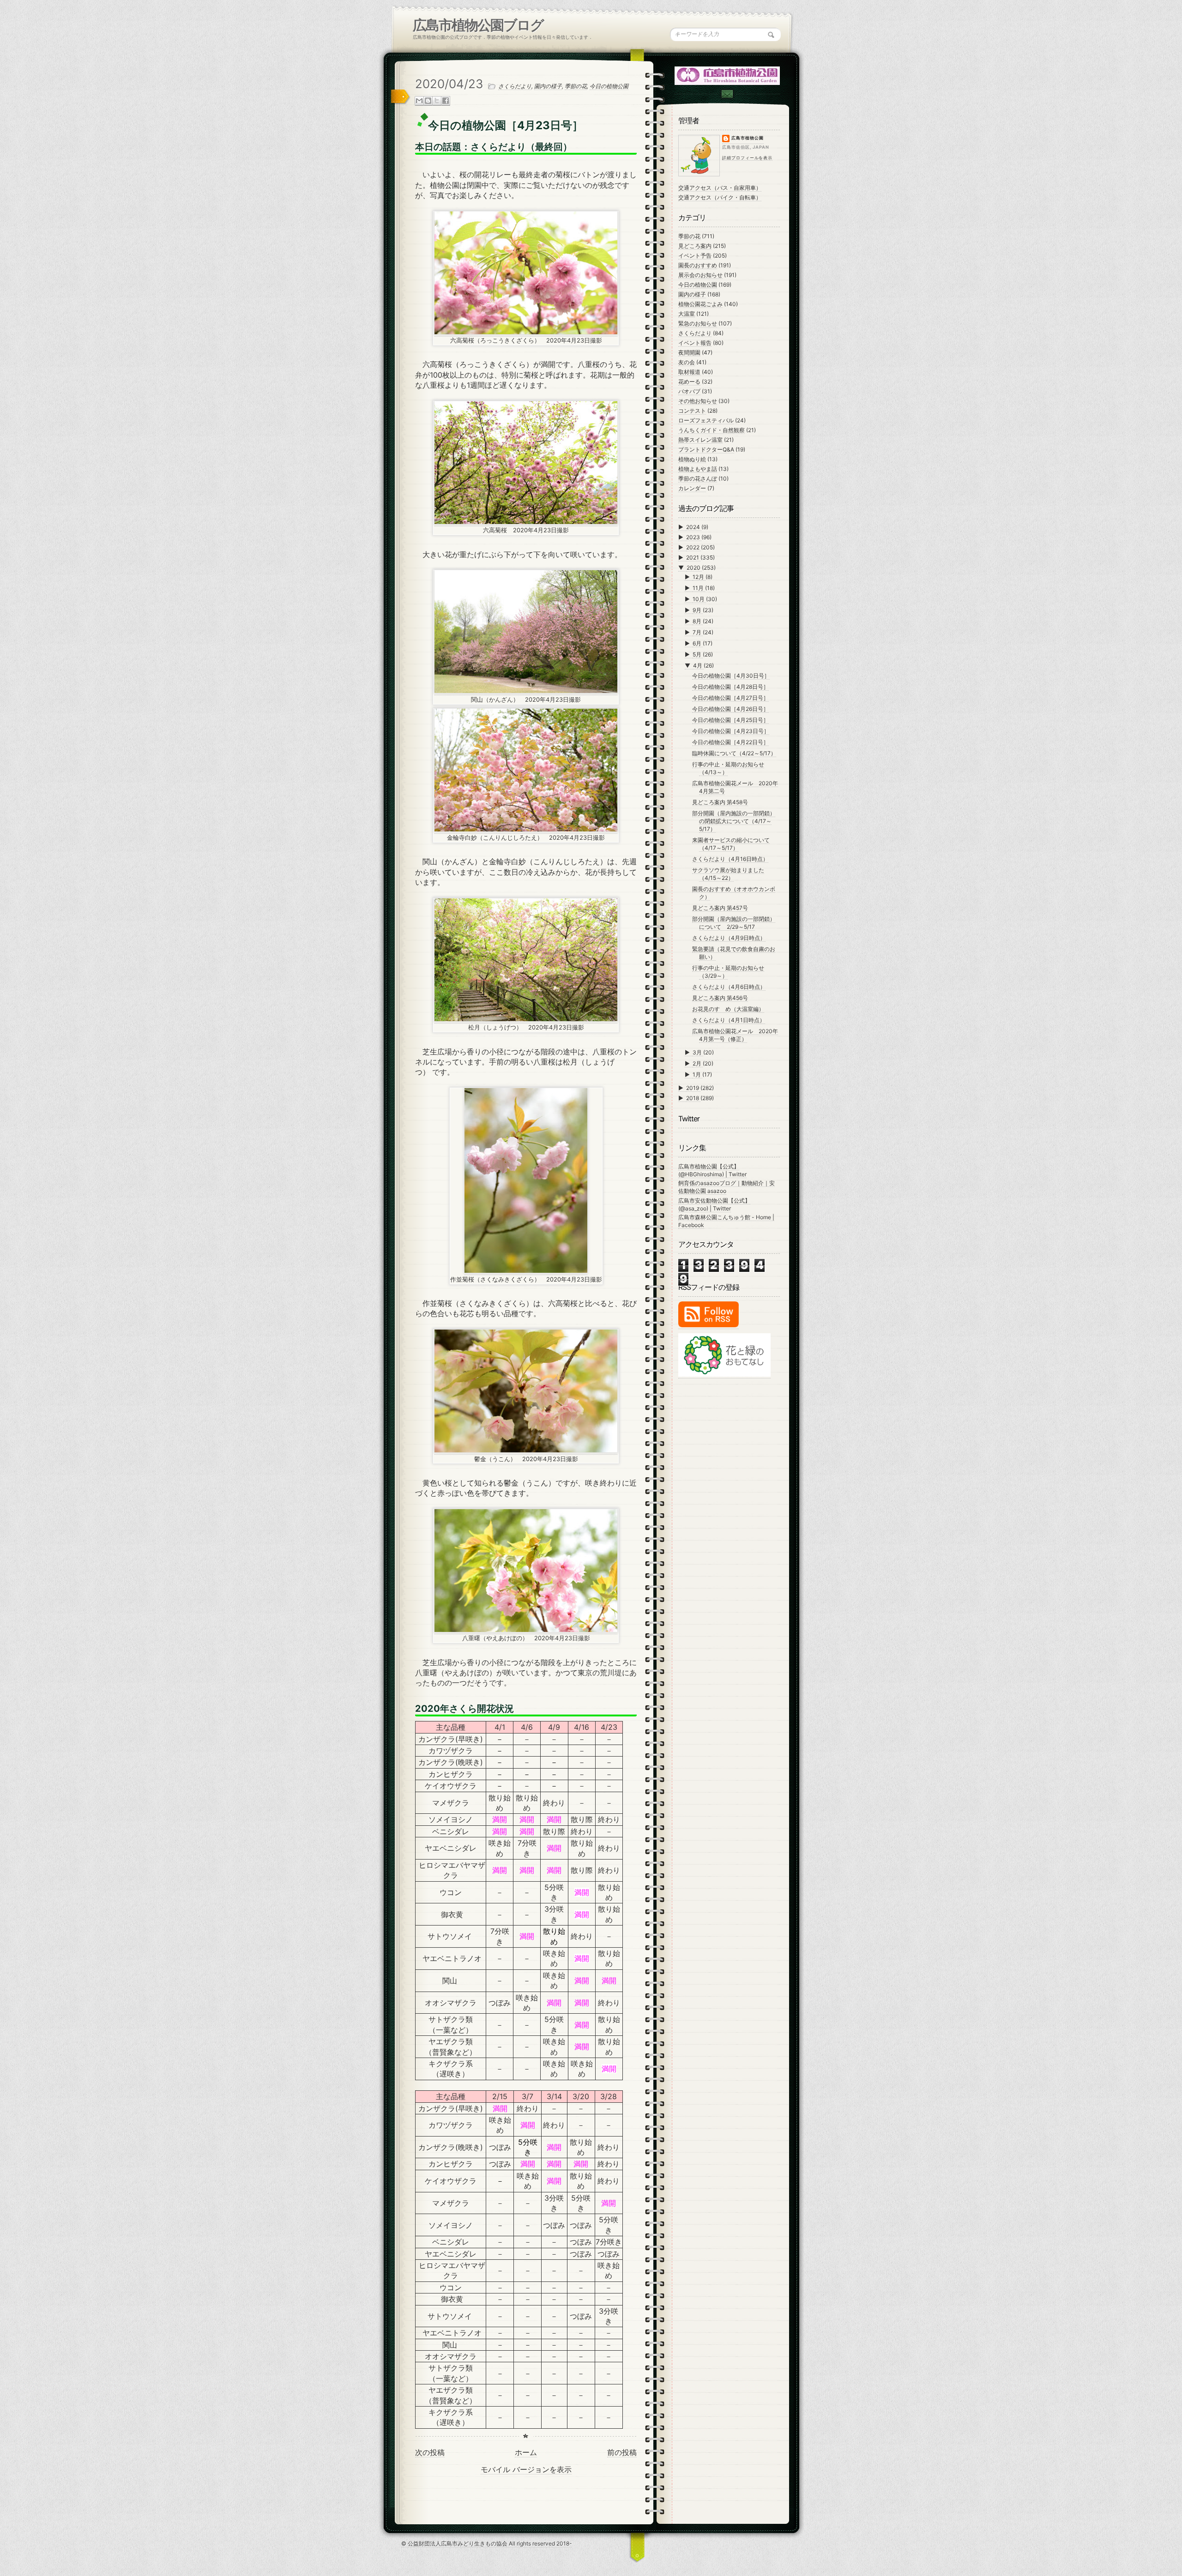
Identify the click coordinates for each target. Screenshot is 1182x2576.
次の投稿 (430, 2452)
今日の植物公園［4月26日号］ (730, 709)
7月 (698, 632)
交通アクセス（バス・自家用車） (720, 188)
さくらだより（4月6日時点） (729, 987)
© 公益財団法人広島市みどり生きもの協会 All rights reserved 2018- (487, 2543)
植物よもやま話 (698, 469)
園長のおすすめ (698, 265)
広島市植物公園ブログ (478, 25)
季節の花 (576, 86)
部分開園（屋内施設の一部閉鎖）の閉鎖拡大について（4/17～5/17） (734, 821)
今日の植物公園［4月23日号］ (731, 731)
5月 (698, 654)
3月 (698, 1052)
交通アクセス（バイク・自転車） (720, 197)
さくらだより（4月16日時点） (730, 859)
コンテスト (692, 411)
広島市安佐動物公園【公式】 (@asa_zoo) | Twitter (714, 1204)
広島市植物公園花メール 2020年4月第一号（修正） (735, 1035)
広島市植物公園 (748, 138)
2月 (698, 1063)
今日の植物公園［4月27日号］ (730, 698)
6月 (698, 643)
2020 (694, 568)
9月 (698, 610)
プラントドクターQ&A (706, 449)
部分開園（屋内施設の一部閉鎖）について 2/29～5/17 (734, 923)
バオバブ (689, 391)
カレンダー (692, 488)
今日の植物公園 (609, 86)
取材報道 (689, 372)
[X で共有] (437, 101)
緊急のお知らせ (698, 323)
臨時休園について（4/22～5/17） (734, 753)
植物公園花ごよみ (700, 304)
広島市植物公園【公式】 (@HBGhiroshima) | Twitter (712, 1170)
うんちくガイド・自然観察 (712, 430)
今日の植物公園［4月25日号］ (730, 720)
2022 (694, 547)
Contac (727, 94)
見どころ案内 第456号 (720, 998)
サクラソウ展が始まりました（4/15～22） (728, 874)
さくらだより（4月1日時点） (729, 1020)
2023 (694, 537)
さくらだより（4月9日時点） (729, 938)
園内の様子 (548, 86)
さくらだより (515, 86)
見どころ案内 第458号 (720, 802)
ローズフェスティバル (706, 420)
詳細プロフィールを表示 (747, 158)
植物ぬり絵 (692, 459)
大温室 (687, 314)
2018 (693, 1098)
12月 (699, 577)
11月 (699, 588)
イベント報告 (695, 343)
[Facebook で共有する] (446, 101)
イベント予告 (695, 256)
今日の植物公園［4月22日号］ (730, 742)
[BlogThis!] (428, 101)
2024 (694, 527)
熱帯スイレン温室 (700, 440)
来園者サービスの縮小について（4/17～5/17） (731, 844)
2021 (693, 557)
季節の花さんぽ (698, 478)
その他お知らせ (698, 401)
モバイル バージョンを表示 (526, 2469)
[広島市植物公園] (728, 75)
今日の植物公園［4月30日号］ (731, 676)
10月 (699, 599)
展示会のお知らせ (700, 275)
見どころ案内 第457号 (720, 908)
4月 (698, 665)
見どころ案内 (695, 246)
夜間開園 (689, 352)
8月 (698, 621)
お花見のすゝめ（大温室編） (728, 1009)
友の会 (687, 362)
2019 (693, 1088)
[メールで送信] (419, 101)
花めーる (689, 382)
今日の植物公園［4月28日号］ (730, 687)
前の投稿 (622, 2452)
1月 (697, 1074)
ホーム (526, 2452)
